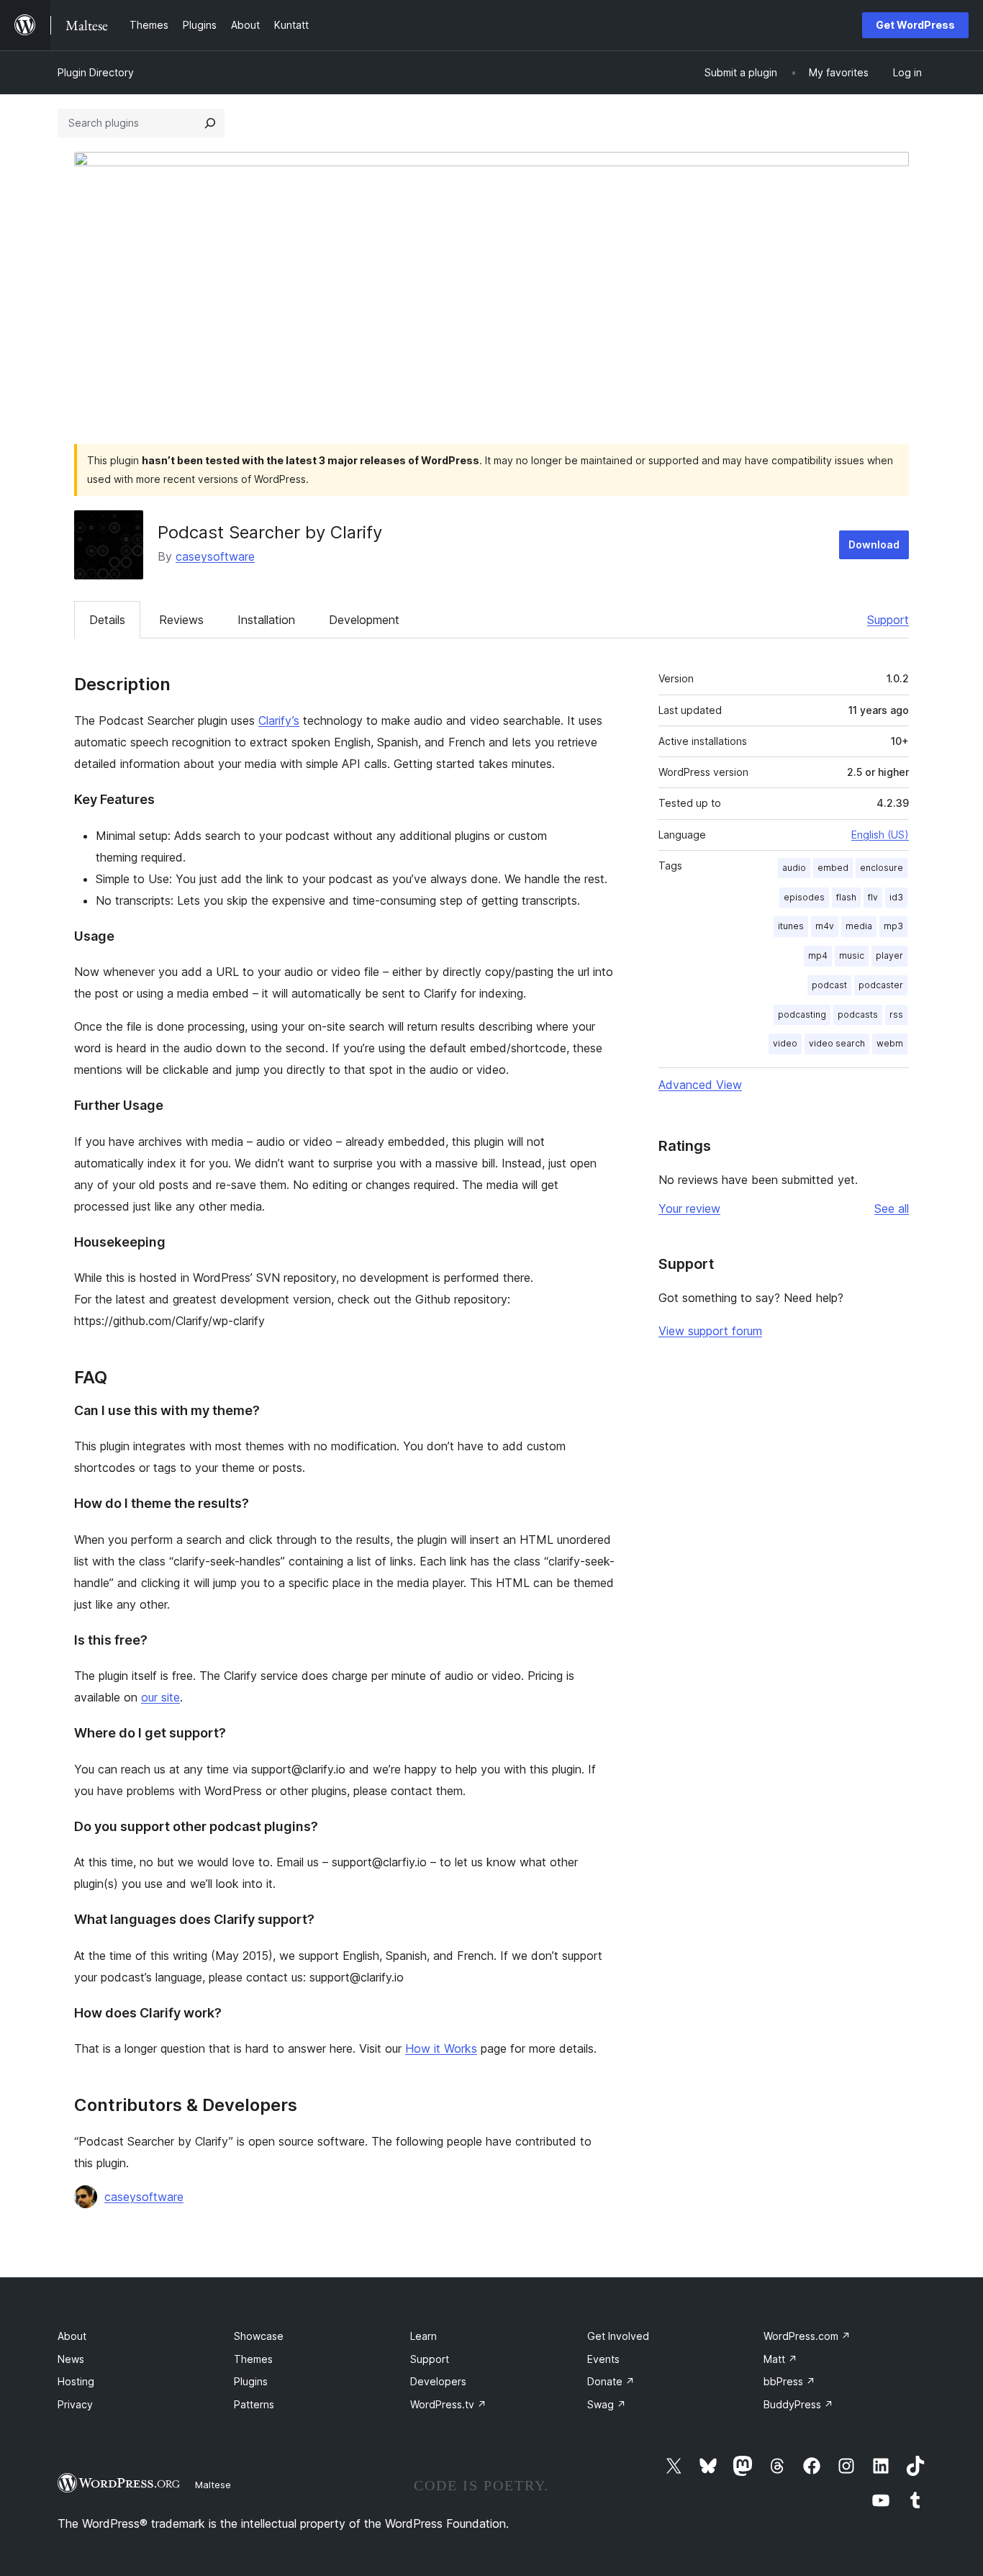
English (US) (880, 835)
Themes (253, 2359)
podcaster (881, 985)
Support (888, 620)
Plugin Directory (96, 72)
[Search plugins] (210, 123)
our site (160, 1697)
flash (846, 897)
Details (107, 620)
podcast (829, 985)
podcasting (802, 1014)
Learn (423, 2336)
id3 (896, 897)
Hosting (76, 2381)
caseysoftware (215, 556)
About (72, 2336)
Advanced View (700, 1085)
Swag (607, 2404)
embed (833, 868)
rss (896, 1014)
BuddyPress (798, 2404)
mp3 (893, 926)
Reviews (181, 620)
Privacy (75, 2404)
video (785, 1043)
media (859, 926)
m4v (825, 926)
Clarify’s (279, 720)
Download (874, 544)
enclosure (882, 868)
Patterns (254, 2404)
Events (603, 2359)
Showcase (259, 2336)
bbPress (789, 2381)
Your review (689, 1208)
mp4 (818, 955)
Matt (780, 2359)
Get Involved (618, 2336)
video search (837, 1043)
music (852, 955)
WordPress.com (807, 2336)
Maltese (213, 2485)
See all (892, 1208)
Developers (438, 2381)
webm (890, 1043)
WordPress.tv (448, 2404)
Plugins (251, 2381)
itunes (791, 926)
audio (794, 868)
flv (873, 897)
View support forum (710, 1331)
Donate (611, 2381)
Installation (266, 620)
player (889, 955)
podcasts (858, 1014)
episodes (804, 897)
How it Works (441, 2048)
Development (364, 620)
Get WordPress (915, 25)
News (71, 2359)
